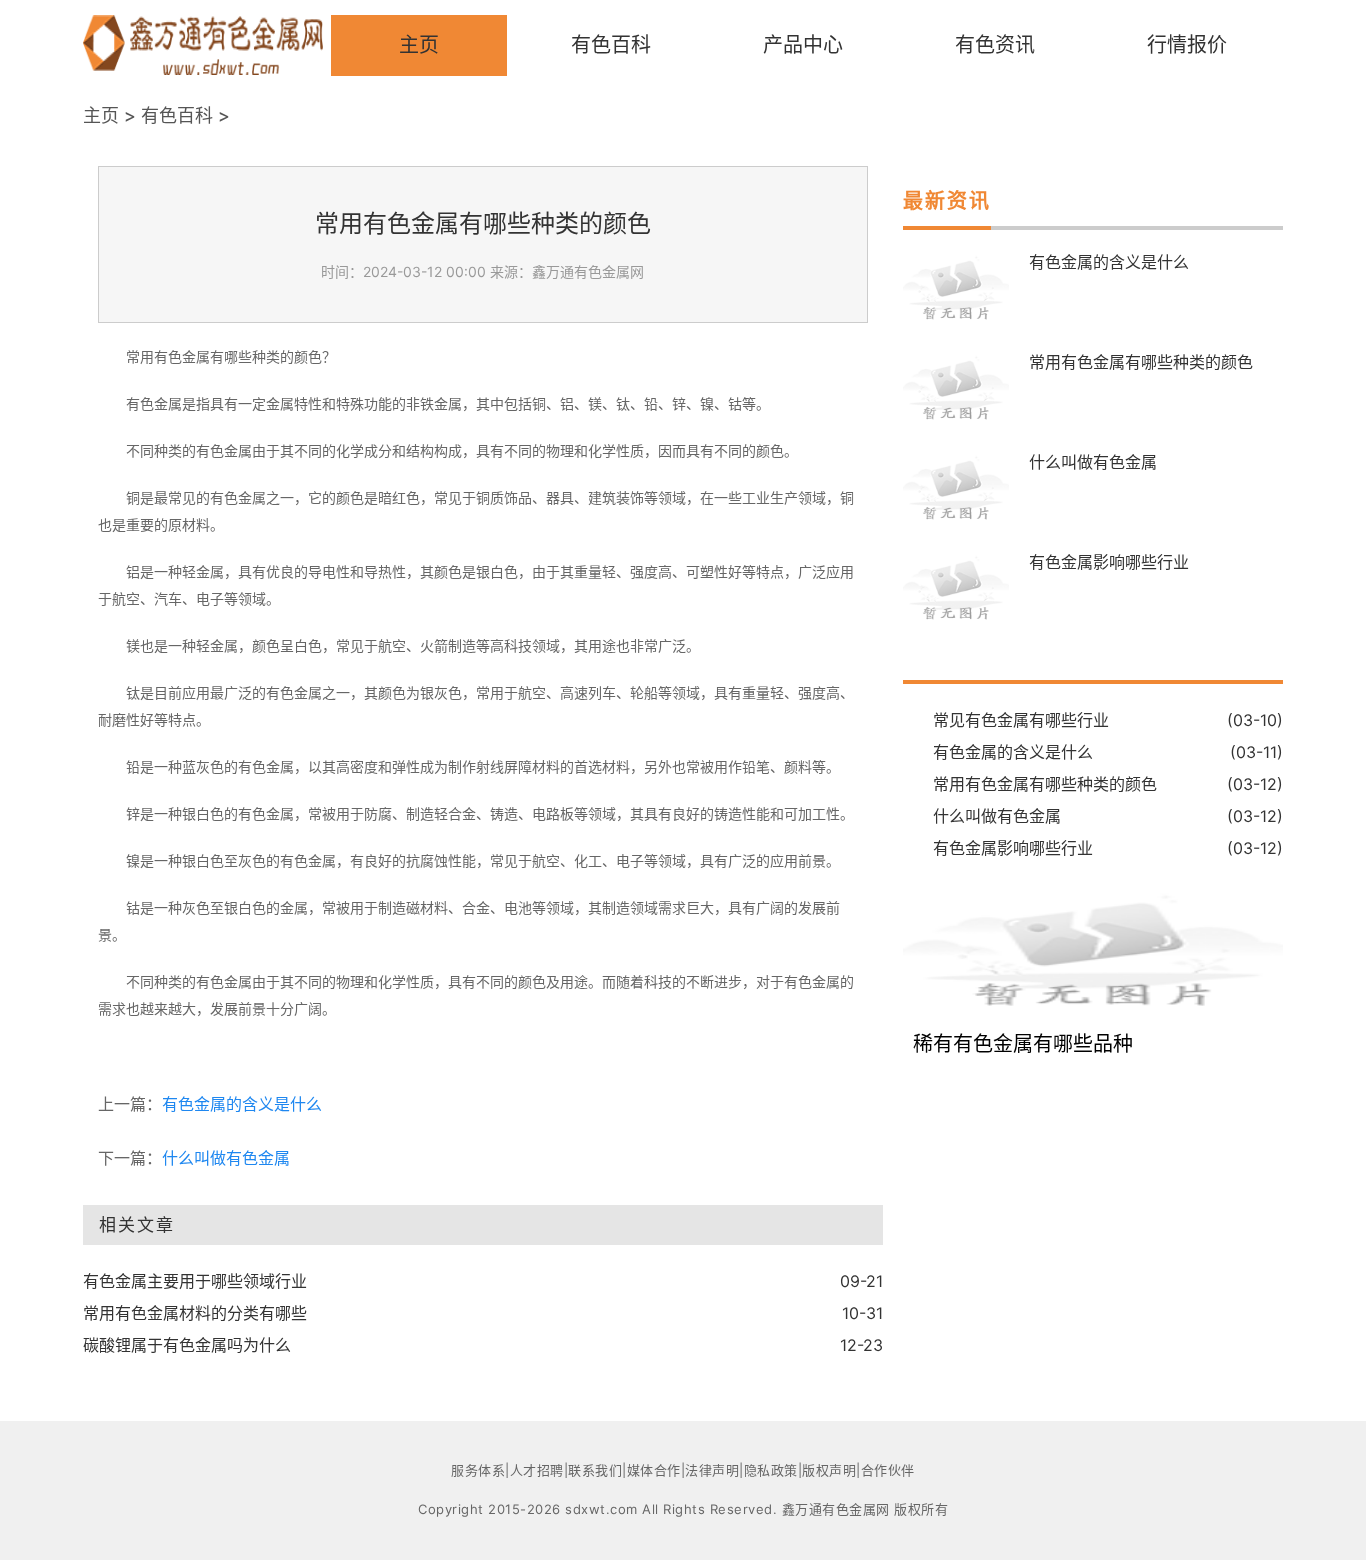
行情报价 (1187, 45)
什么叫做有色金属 (226, 1158)
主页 (419, 45)
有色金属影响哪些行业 (1109, 562)
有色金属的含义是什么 (242, 1104)
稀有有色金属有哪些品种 (1023, 1044)
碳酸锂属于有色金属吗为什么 (187, 1345)
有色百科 (611, 45)
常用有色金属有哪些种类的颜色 (1141, 362)
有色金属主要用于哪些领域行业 (195, 1281)
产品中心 (803, 45)
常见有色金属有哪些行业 (1021, 720)
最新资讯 (947, 201)
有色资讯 (995, 45)
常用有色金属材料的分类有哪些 (195, 1313)
